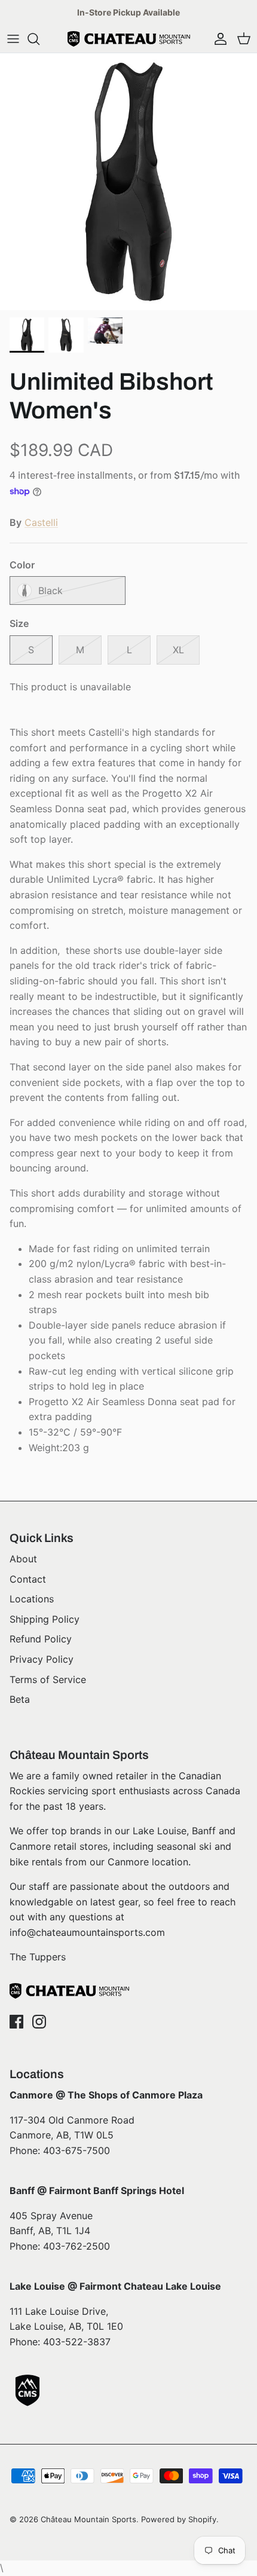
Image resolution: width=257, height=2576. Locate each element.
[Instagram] (39, 2022)
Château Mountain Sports (88, 2519)
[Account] (218, 39)
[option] (128, 182)
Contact (28, 1579)
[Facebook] (16, 2022)
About (23, 1559)
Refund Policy (41, 1639)
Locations (32, 1599)
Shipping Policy (45, 1619)
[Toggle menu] (13, 39)
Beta (20, 1699)
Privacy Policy (42, 1659)
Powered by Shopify (179, 2519)
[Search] (39, 39)
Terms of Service (48, 1679)
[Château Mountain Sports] (129, 39)
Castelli (41, 522)
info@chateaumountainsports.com (87, 1932)
